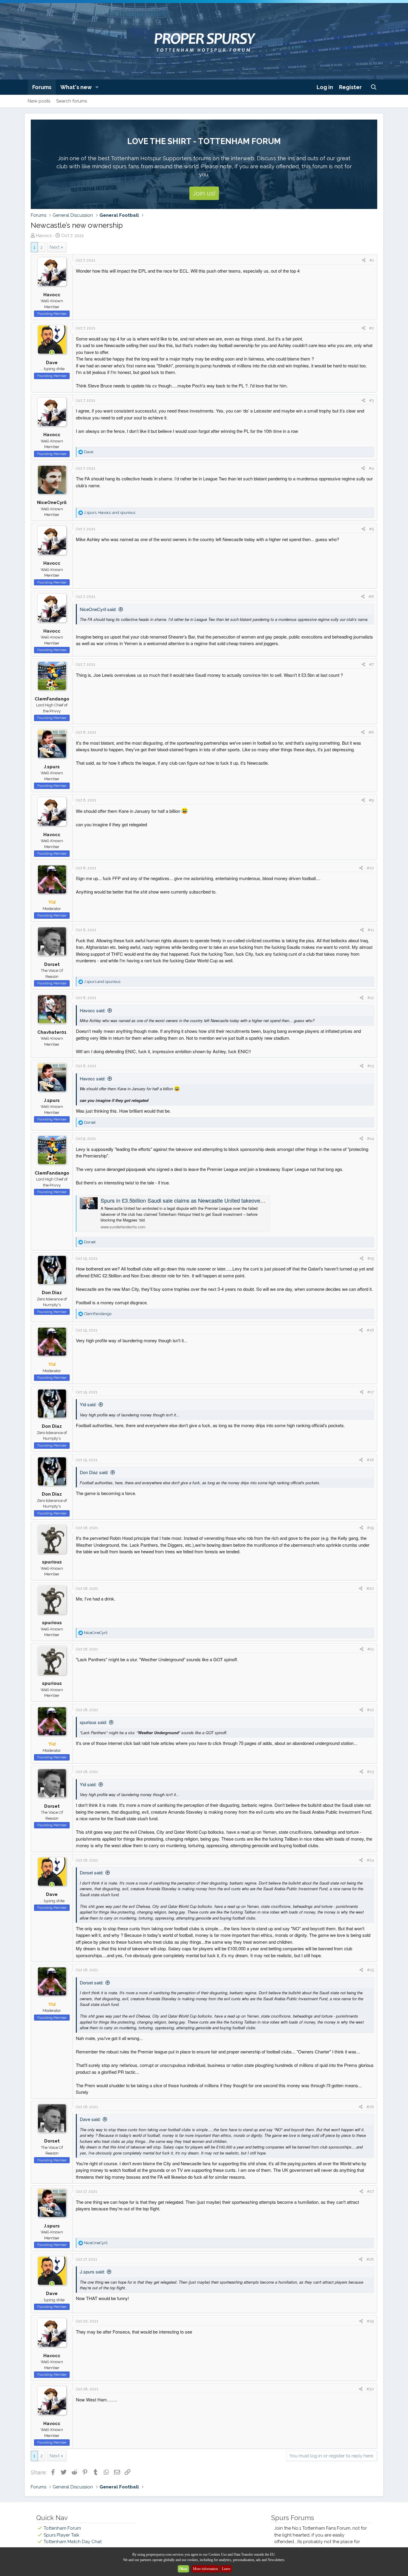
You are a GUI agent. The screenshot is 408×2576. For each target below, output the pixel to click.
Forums (42, 87)
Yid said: (88, 1404)
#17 (371, 1392)
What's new (76, 87)
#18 (370, 1460)
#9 (371, 800)
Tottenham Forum (62, 2528)
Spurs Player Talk (62, 2535)
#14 (371, 1139)
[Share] (364, 260)
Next (55, 247)
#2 (372, 328)
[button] (97, 87)
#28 (370, 2259)
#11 (371, 930)
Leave (226, 2569)
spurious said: (93, 1722)
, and (110, 513)
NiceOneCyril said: (98, 609)
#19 (371, 1528)
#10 (370, 868)
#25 (371, 1970)
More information (205, 2569)
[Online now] (52, 353)
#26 (370, 2107)
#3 (372, 400)
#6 (371, 597)
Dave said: (90, 2119)
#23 (371, 1772)
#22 (371, 1710)
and (102, 982)
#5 (372, 529)
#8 (371, 732)
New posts (39, 101)
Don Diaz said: (94, 1472)
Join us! (204, 193)
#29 (370, 2321)
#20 (370, 1588)
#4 (371, 468)
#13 (371, 1066)
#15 (371, 1258)
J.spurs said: (92, 2272)
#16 (370, 1330)
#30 (370, 2389)
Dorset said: (92, 1872)
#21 (371, 1649)
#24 (370, 1860)
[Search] (374, 87)
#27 (371, 2191)
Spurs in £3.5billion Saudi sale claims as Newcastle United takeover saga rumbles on (202, 1200)
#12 (371, 998)
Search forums (72, 101)
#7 (372, 664)
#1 (372, 260)
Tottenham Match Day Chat (73, 2542)
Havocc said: (93, 1010)
